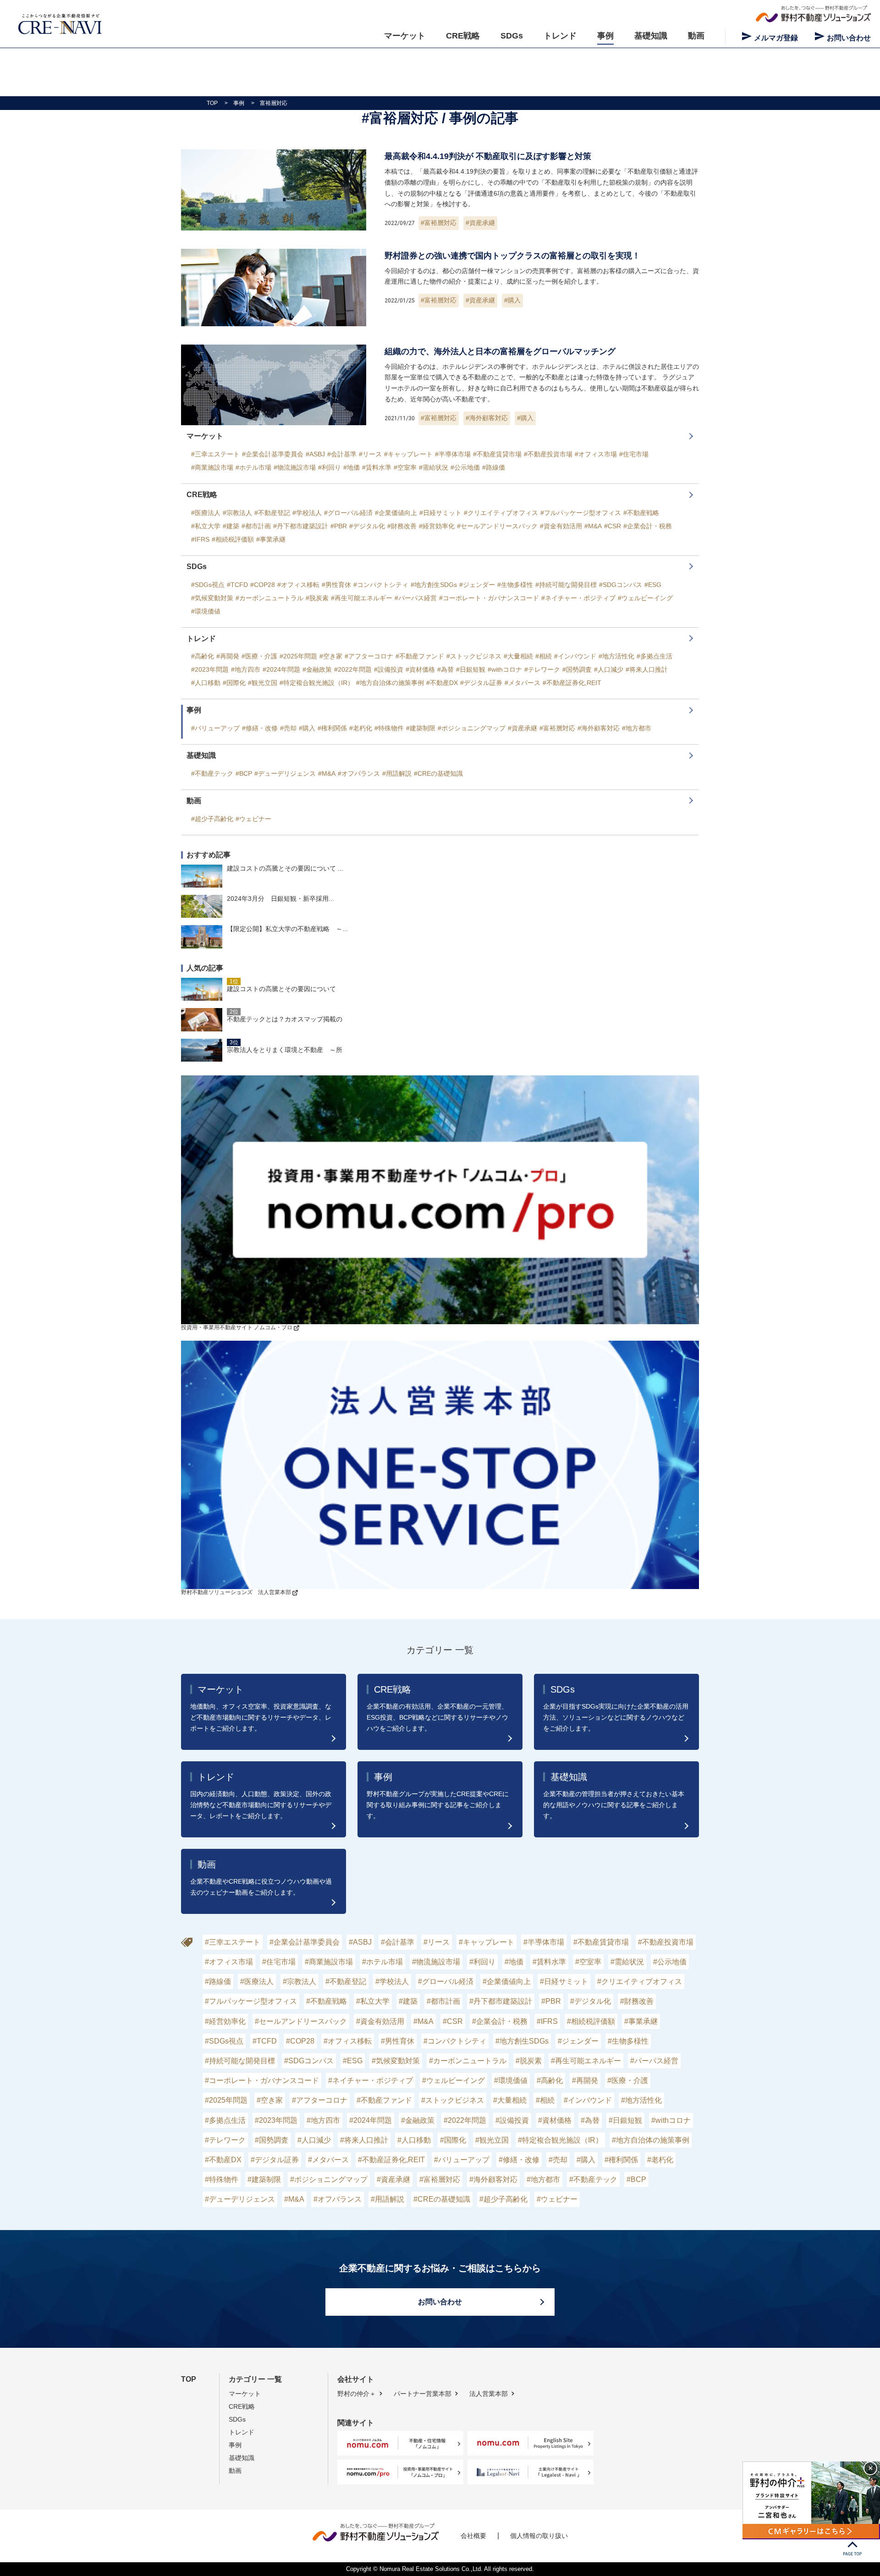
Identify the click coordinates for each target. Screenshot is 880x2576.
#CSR (453, 2021)
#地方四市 (323, 2120)
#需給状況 (627, 1962)
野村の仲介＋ (357, 2394)
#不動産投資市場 (666, 1942)
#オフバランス (338, 2199)
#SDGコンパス (309, 2061)
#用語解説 (388, 2199)
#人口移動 (414, 2140)
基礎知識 (651, 36)
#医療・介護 (628, 2080)
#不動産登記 (346, 1981)
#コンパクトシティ (455, 2041)
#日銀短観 (625, 2120)
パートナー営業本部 (423, 2394)
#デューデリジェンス (240, 2199)
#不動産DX (223, 2160)
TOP (212, 103)
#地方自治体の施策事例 (651, 2140)
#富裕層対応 (439, 223)
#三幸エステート (233, 1942)
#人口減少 (314, 2140)
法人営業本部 (489, 2394)
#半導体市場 (544, 1942)
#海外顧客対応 (487, 418)
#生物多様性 (628, 2041)
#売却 (558, 2160)
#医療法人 (257, 1981)
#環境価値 (511, 2080)
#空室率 (588, 1962)
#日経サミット (564, 1981)
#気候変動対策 (396, 2061)
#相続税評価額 (591, 2021)
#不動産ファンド (384, 2100)
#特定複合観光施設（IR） (560, 2140)
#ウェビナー (557, 2199)
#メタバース (328, 2160)
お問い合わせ (849, 38)
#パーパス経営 (654, 2061)
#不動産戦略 (327, 2001)
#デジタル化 (591, 2001)
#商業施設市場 (329, 1962)
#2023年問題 (276, 2120)
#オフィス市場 (229, 1962)
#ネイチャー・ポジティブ (371, 2080)
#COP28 (300, 2041)
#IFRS (547, 2021)
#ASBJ (360, 1942)
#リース (437, 1942)
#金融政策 (418, 2120)
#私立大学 (373, 2001)
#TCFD (265, 2041)
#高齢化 (550, 2080)
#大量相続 (510, 2100)
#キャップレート (487, 1942)
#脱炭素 (529, 2061)
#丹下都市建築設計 (501, 2001)
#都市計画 (443, 2001)
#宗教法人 (300, 1981)
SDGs (512, 36)
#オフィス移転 (348, 2041)
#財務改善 (637, 2001)
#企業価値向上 (507, 1981)
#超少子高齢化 (503, 2199)
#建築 (408, 2001)
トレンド (560, 36)
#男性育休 (398, 2041)
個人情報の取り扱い (539, 2536)
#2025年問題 (226, 2100)
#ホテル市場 (382, 1962)
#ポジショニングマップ (329, 2179)
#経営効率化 (225, 2021)
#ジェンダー (578, 2041)
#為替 (590, 2120)
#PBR (551, 2001)
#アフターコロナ (320, 2100)
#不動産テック (593, 2179)
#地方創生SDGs (522, 2041)
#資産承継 (480, 223)
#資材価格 (555, 2120)
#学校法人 (392, 1981)
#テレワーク (225, 2140)
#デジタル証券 (275, 2160)
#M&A (423, 2021)
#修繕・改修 (519, 2160)
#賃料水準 (549, 1962)
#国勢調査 (272, 2140)
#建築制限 (264, 2179)
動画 (696, 36)
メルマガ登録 (776, 38)
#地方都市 (543, 2179)
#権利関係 (621, 2160)
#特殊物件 (222, 2179)
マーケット (405, 36)
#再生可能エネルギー (586, 2061)
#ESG (353, 2061)
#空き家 (270, 2100)
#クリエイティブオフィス (640, 1981)
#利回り (482, 1962)
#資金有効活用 (380, 2021)
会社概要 (473, 2536)
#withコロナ (671, 2120)
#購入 (512, 300)
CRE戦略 (463, 36)
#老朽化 (660, 2160)
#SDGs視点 (224, 2041)
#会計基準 (398, 1942)
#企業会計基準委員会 (305, 1942)
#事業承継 (641, 2021)
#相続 (545, 2100)
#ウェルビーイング (454, 2080)
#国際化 (453, 2140)
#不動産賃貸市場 (601, 1942)
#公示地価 (670, 1962)
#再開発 (585, 2080)
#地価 (514, 1962)
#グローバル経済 (446, 1981)
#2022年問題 (465, 2120)
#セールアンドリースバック (301, 2021)
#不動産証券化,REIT (391, 2160)
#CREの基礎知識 (442, 2199)
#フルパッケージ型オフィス (251, 2001)
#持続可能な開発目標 (240, 2061)
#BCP (636, 2179)
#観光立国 (492, 2140)
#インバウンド (588, 2100)
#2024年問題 (371, 2120)
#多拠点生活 (225, 2120)
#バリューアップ (462, 2160)
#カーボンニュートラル (468, 2061)
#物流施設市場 (436, 1962)
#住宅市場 (279, 1962)
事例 (605, 36)
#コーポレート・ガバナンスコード (262, 2080)
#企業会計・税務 (500, 2021)
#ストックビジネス (453, 2100)
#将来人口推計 (364, 2140)
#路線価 (218, 1981)
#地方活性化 (641, 2100)
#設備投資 (512, 2120)
